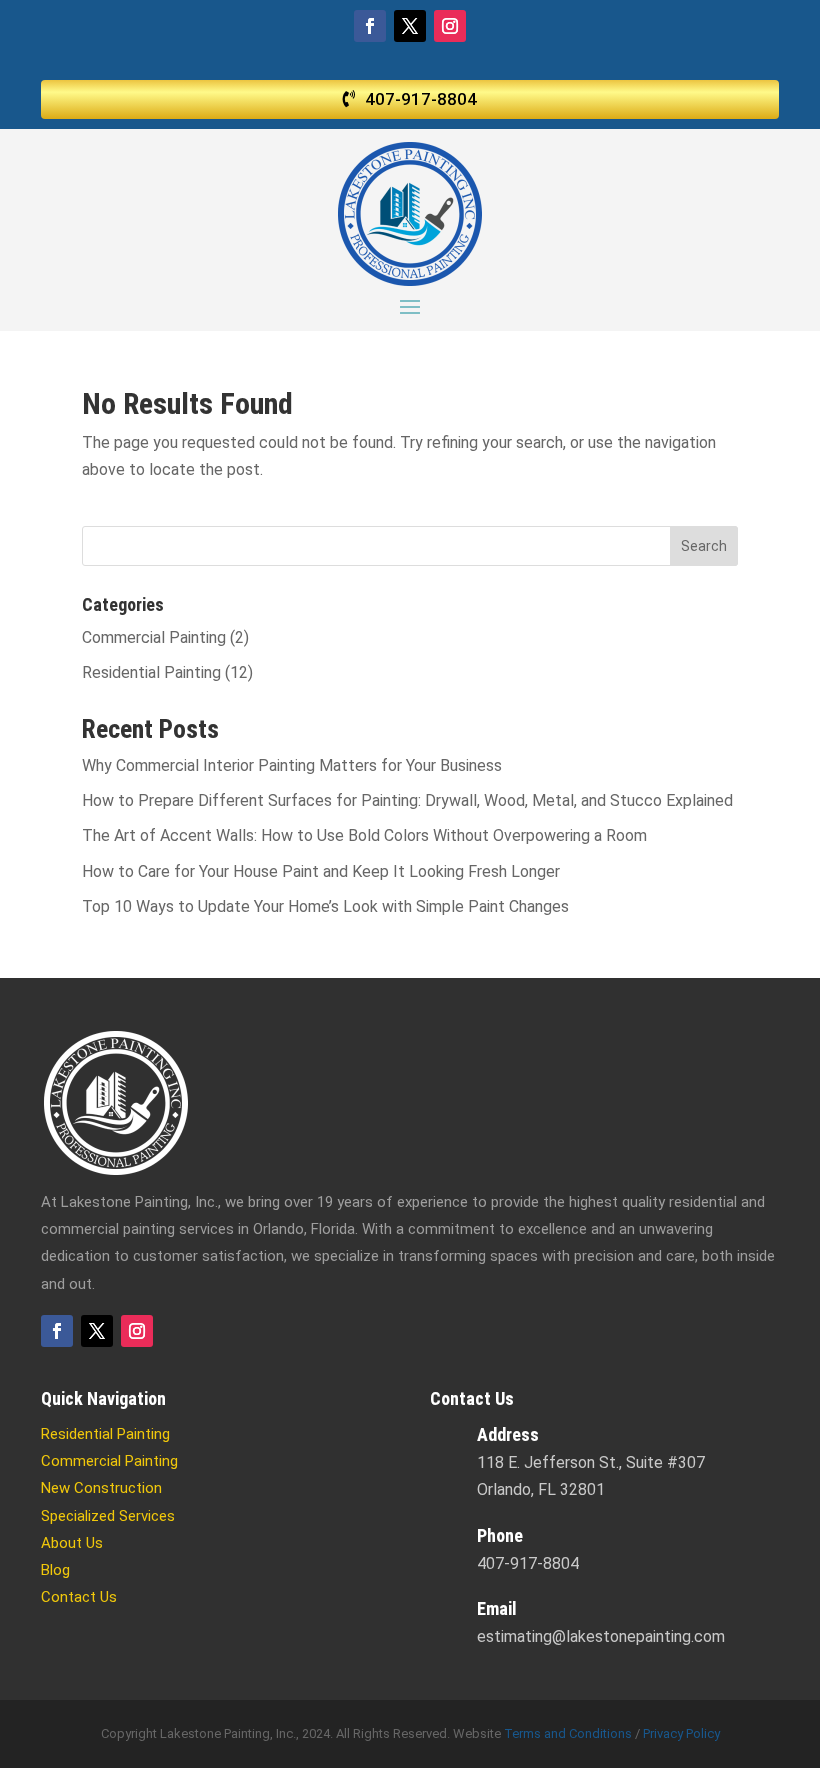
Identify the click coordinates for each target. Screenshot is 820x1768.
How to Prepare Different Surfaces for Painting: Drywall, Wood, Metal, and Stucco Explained (407, 800)
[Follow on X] (410, 26)
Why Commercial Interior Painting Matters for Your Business (292, 765)
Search (704, 546)
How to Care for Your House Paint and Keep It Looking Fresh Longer (321, 871)
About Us (72, 1543)
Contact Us (79, 1597)
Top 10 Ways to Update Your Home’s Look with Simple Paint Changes (325, 906)
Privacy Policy (681, 1733)
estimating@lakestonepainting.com (601, 1636)
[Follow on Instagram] (450, 26)
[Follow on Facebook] (370, 26)
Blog (55, 1570)
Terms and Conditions (568, 1733)
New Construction (101, 1488)
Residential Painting (151, 672)
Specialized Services (108, 1516)
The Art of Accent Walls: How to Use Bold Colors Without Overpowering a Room (364, 835)
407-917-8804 (421, 99)
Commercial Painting (154, 637)
